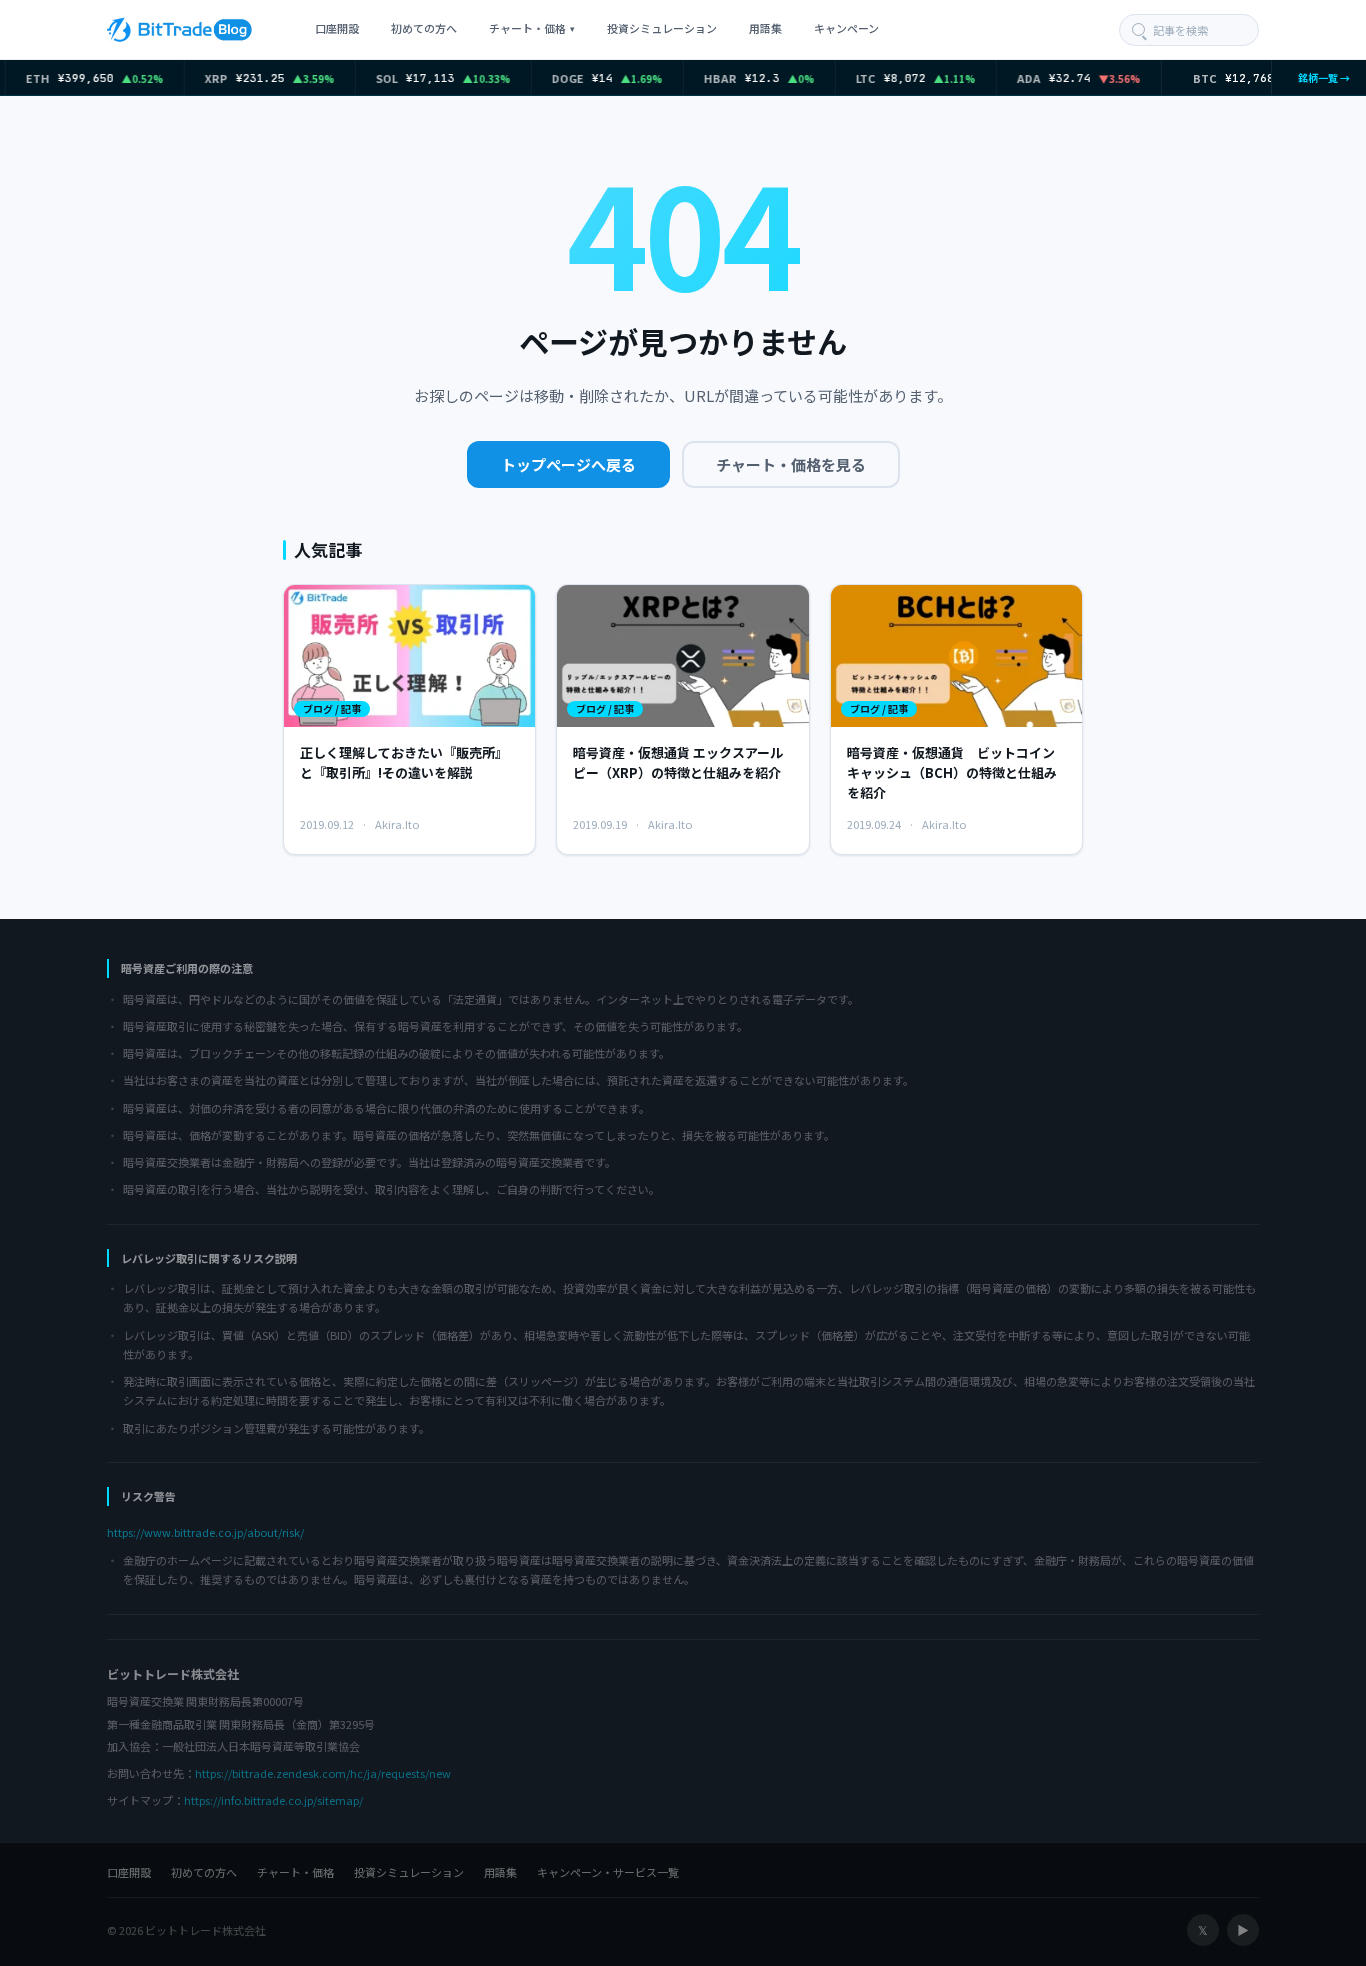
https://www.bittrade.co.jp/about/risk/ (205, 1532)
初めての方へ (424, 28)
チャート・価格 (532, 28)
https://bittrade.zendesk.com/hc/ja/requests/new (323, 1773)
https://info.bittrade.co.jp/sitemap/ (273, 1800)
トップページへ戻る (568, 464)
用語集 (765, 28)
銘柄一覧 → (1319, 77)
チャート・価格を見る (791, 464)
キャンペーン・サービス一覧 (608, 1872)
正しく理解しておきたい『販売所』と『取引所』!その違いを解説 (404, 762)
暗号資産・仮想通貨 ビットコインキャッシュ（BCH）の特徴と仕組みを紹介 (952, 772)
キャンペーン (846, 28)
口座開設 (337, 28)
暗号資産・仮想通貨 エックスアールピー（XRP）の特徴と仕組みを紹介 (678, 762)
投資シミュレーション (662, 28)
